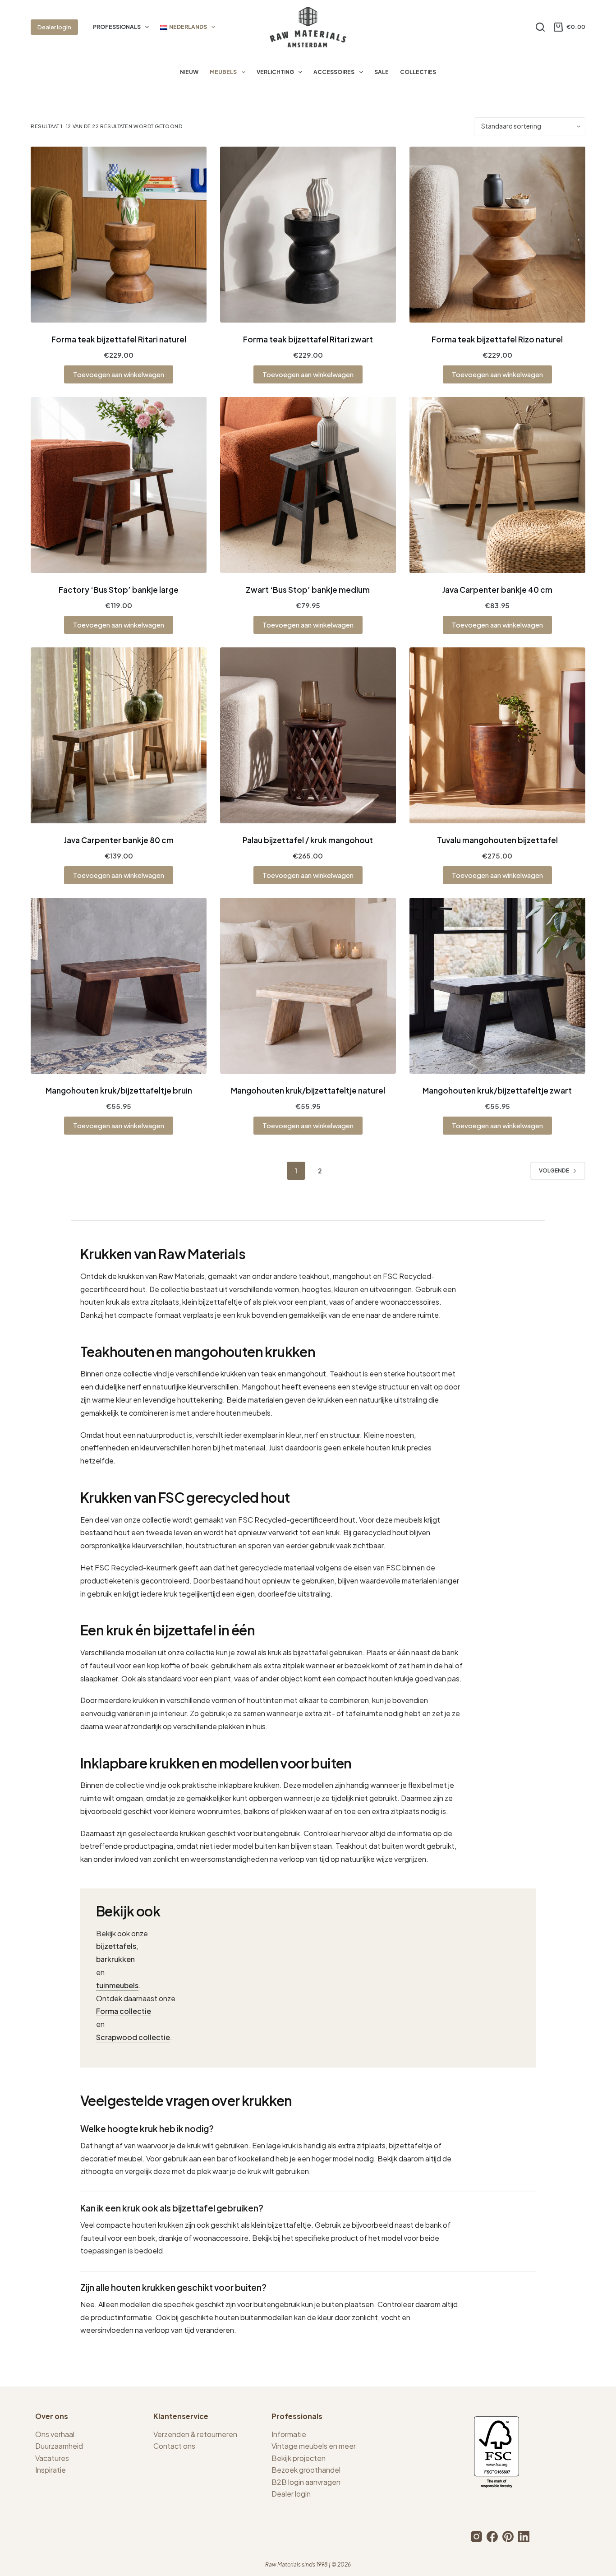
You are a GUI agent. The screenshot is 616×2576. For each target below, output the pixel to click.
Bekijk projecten (299, 2458)
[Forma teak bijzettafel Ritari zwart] (308, 235)
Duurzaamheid (59, 2446)
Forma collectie (124, 2011)
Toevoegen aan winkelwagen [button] (119, 374)
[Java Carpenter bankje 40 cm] (497, 485)
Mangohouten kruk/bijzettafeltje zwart (497, 1090)
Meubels (223, 72)
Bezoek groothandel (306, 2470)
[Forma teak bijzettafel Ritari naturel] (119, 235)
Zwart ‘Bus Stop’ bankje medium (308, 590)
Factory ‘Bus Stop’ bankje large (119, 590)
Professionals (117, 27)
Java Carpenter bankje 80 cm (119, 840)
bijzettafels (116, 1946)
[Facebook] (492, 2537)
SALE (382, 72)
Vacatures (52, 2458)
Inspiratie (51, 2470)
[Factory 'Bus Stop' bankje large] (119, 485)
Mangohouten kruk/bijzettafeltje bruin (119, 1090)
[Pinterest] (508, 2537)
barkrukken (115, 1959)
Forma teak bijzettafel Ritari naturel (119, 339)
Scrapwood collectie (133, 2037)
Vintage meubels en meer (314, 2446)
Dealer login (54, 27)
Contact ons (174, 2446)
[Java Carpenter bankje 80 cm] (119, 735)
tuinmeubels (117, 1985)
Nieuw (189, 72)
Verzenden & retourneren (195, 2434)
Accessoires (334, 72)
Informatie (289, 2434)
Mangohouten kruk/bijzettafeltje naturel (308, 1090)
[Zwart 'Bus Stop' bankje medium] (308, 485)
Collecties (418, 72)
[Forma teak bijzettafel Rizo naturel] (497, 235)
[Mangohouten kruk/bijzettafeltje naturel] (308, 986)
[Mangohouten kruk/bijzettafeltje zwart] (497, 986)
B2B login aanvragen (306, 2482)
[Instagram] (476, 2537)
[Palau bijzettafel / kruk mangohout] (308, 735)
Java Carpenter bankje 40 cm (497, 590)
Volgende (554, 1170)
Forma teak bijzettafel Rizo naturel (497, 339)
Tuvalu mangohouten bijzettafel (497, 840)
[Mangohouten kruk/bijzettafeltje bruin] (119, 986)
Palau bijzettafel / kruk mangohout (308, 840)
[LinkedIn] (524, 2537)
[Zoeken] (540, 27)
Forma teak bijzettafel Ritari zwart (308, 339)
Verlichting (275, 72)
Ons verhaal (55, 2434)
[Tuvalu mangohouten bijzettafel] (497, 735)
